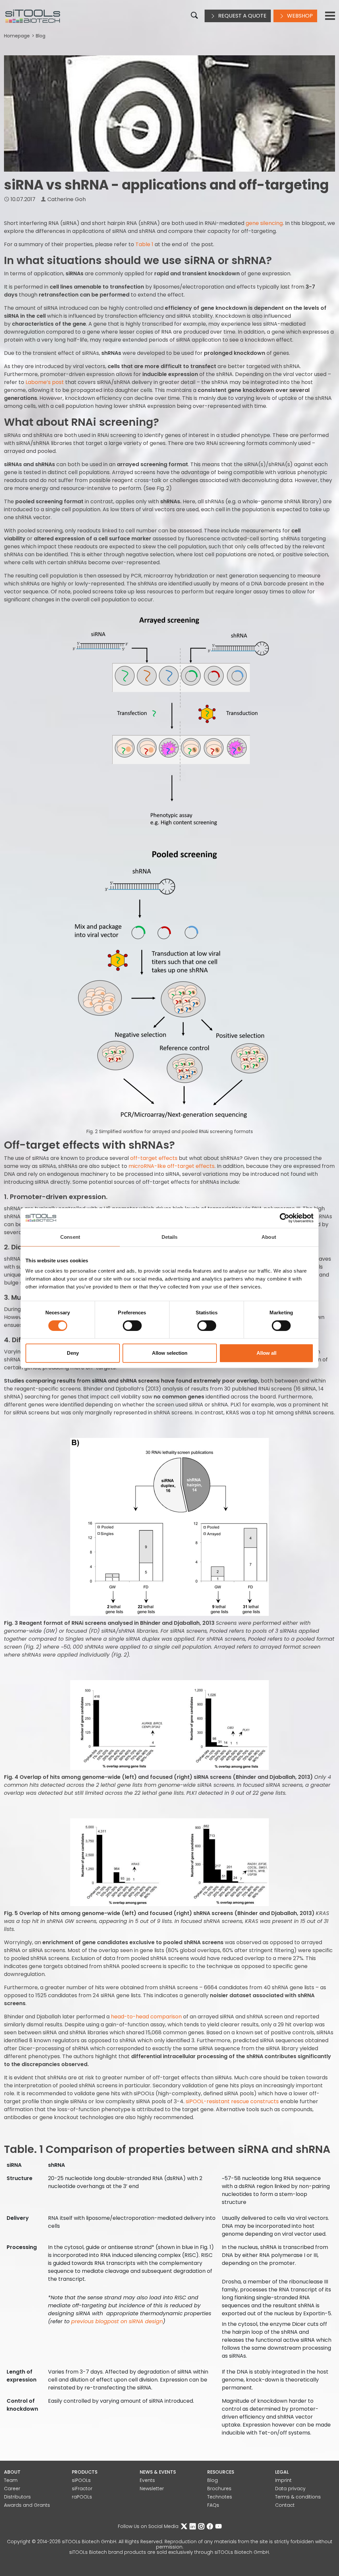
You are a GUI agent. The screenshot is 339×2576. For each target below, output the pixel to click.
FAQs (213, 2505)
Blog (41, 36)
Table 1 (144, 244)
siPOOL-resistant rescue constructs (232, 2101)
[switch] (132, 1326)
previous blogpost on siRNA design (117, 2321)
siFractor (82, 2489)
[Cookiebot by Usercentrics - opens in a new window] (285, 1218)
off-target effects (154, 1158)
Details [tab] (170, 1237)
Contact (285, 2505)
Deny (73, 1353)
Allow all (266, 1353)
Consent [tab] (70, 1237)
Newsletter (152, 2489)
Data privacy (290, 2489)
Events (147, 2480)
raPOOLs (82, 2497)
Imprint (283, 2480)
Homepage (17, 36)
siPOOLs (81, 2480)
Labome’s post (45, 382)
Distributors (17, 2497)
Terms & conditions (298, 2497)
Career (12, 2489)
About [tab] (269, 1237)
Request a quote (242, 16)
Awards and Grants (27, 2505)
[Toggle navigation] (330, 16)
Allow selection (170, 1353)
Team (11, 2480)
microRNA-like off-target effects (171, 1166)
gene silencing (264, 223)
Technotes (220, 2497)
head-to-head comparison (146, 2017)
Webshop (299, 16)
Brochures (219, 2489)
